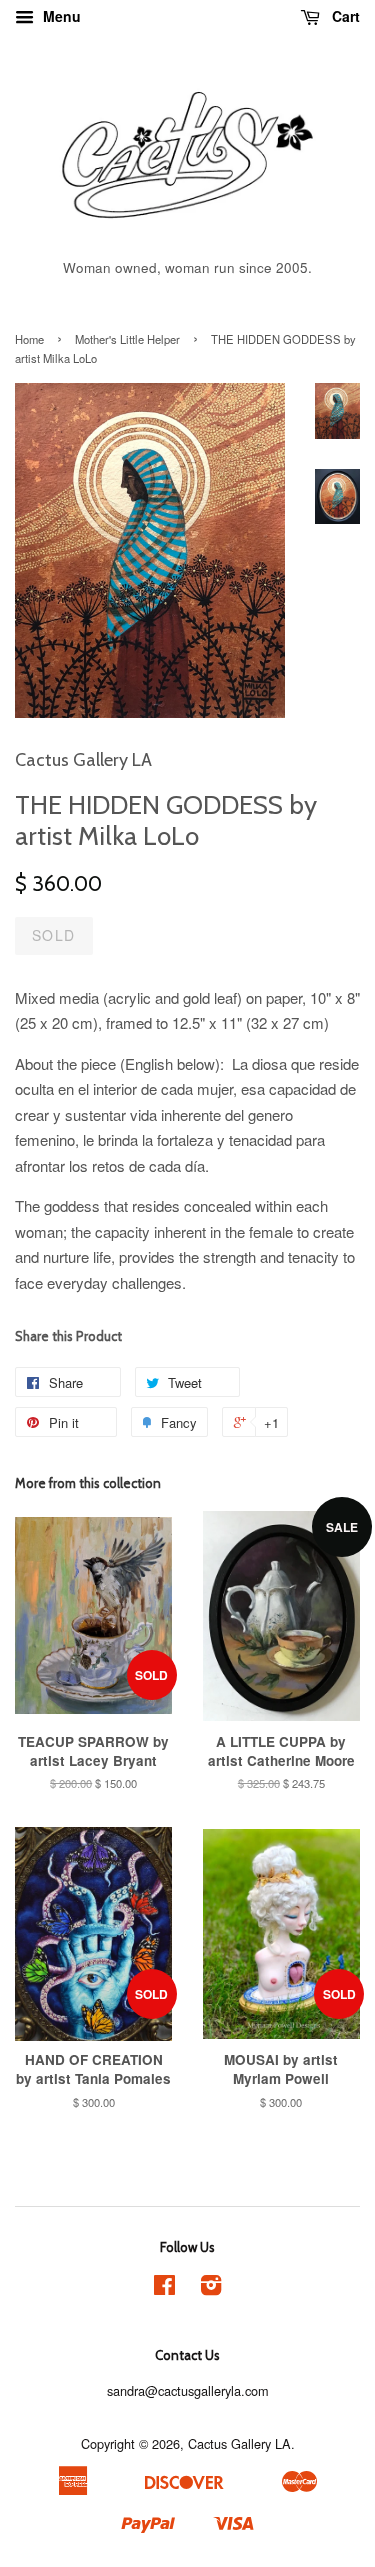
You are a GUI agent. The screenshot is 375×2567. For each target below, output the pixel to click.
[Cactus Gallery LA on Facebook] (164, 2288)
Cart (344, 16)
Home (29, 339)
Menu (60, 16)
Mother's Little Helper (127, 339)
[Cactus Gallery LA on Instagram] (211, 2288)
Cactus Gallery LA (239, 2443)
